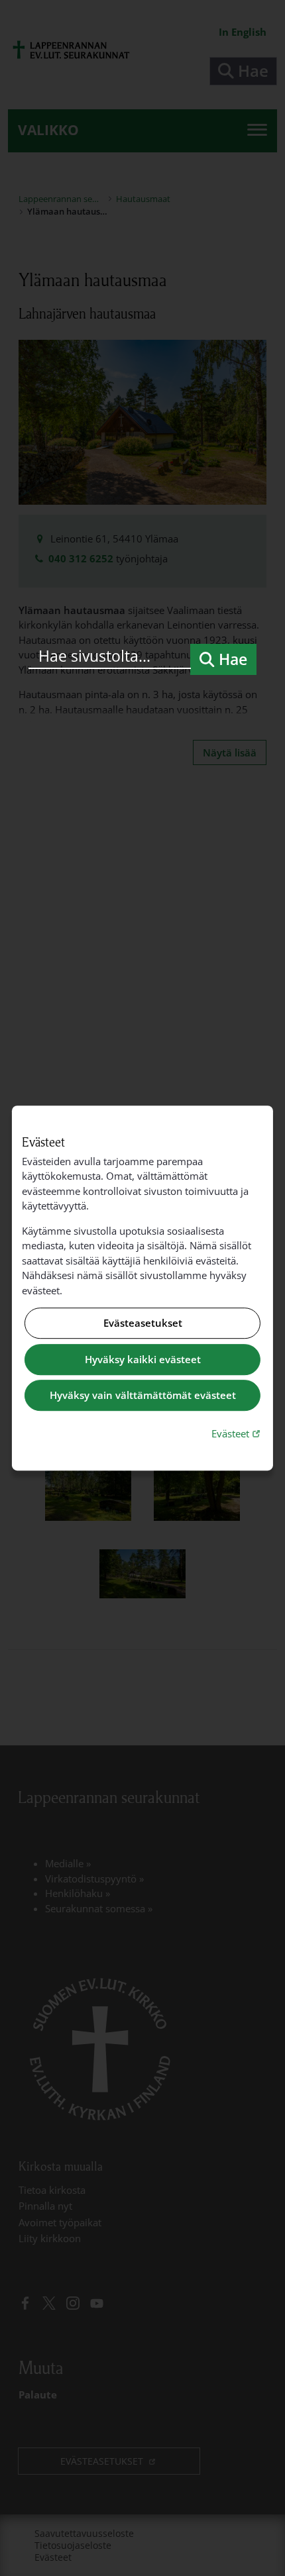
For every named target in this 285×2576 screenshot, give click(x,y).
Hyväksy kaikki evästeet (143, 1359)
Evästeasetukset (143, 1323)
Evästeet (237, 1433)
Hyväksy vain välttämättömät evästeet (143, 1396)
